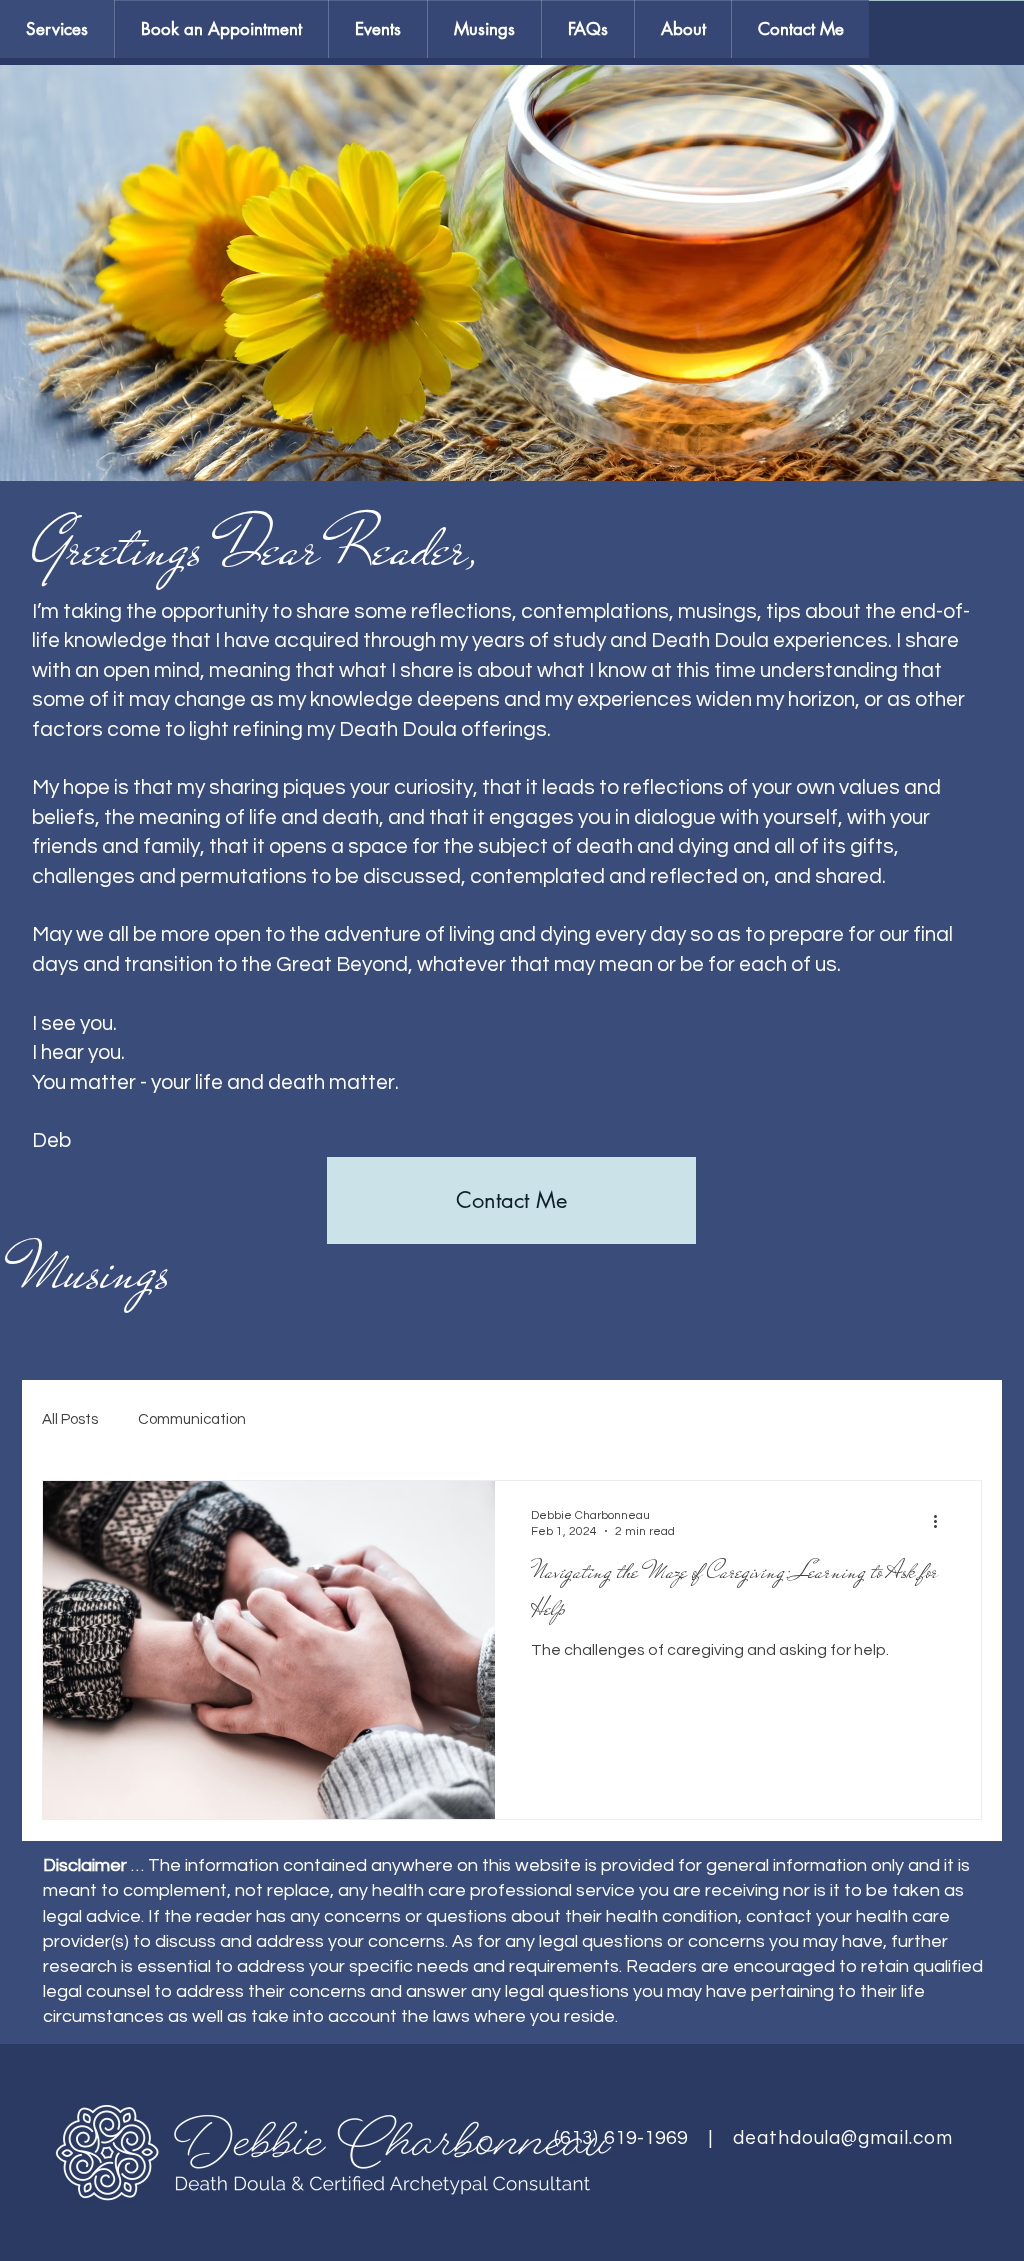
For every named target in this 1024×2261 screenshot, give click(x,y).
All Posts (70, 1419)
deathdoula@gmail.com (843, 2138)
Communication (192, 1419)
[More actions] (942, 1522)
